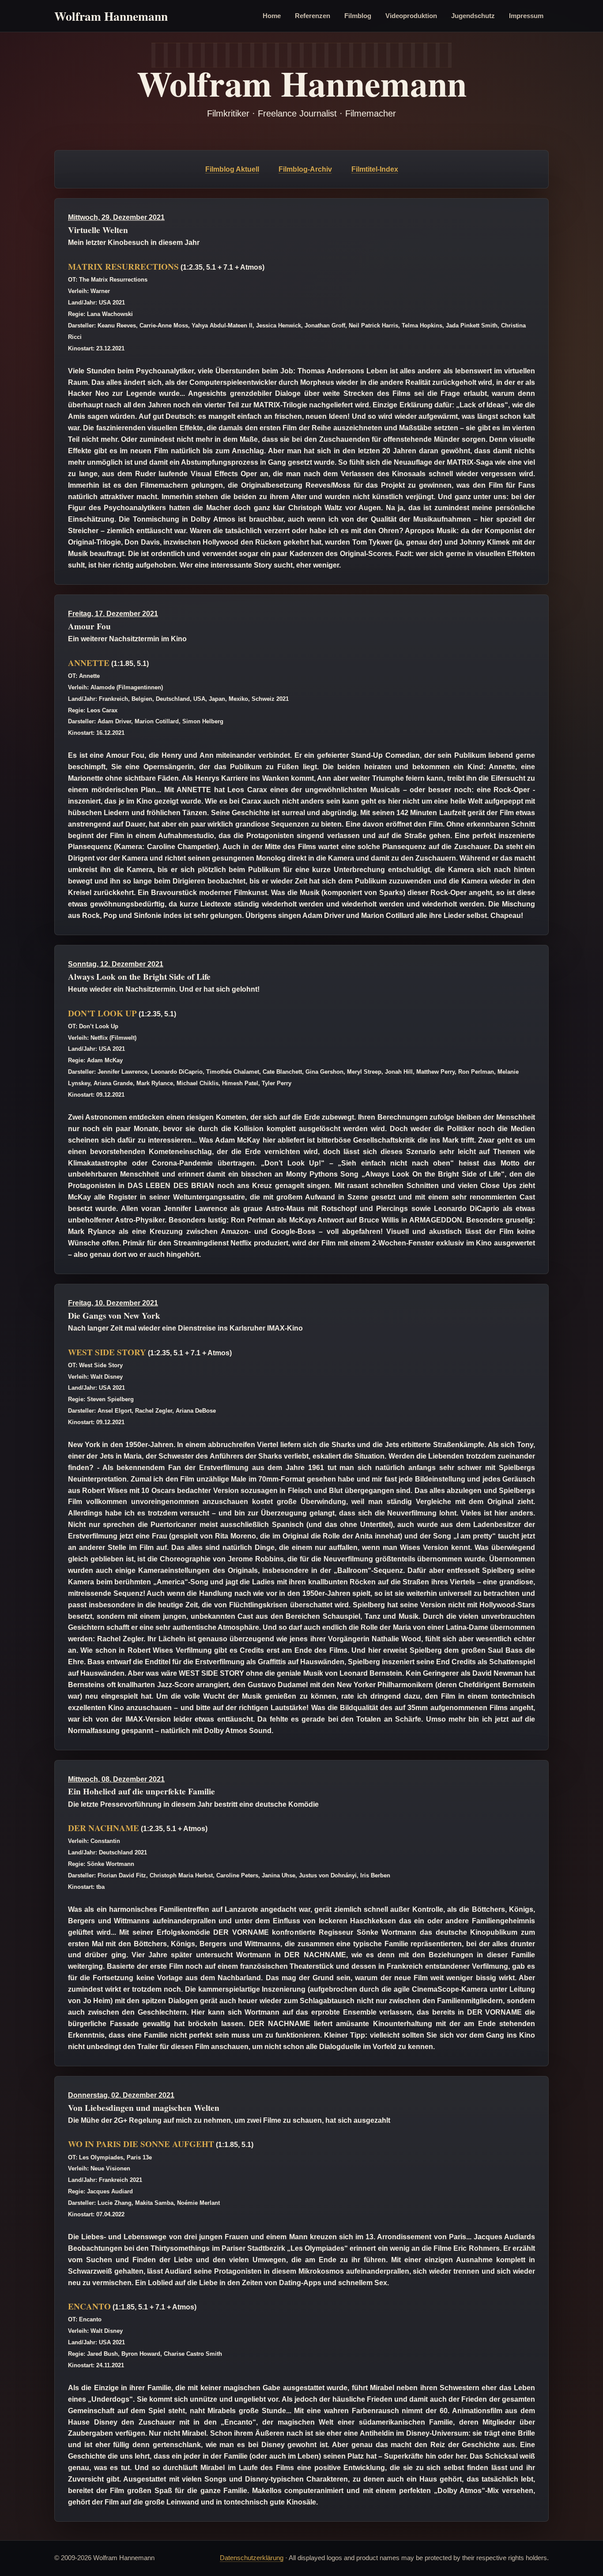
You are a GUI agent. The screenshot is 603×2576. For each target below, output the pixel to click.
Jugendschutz (473, 16)
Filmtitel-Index (375, 169)
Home (272, 16)
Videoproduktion (411, 16)
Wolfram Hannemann (111, 16)
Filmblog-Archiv (305, 169)
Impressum (526, 16)
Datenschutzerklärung (252, 2558)
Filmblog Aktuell (232, 169)
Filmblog (358, 16)
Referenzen (313, 16)
